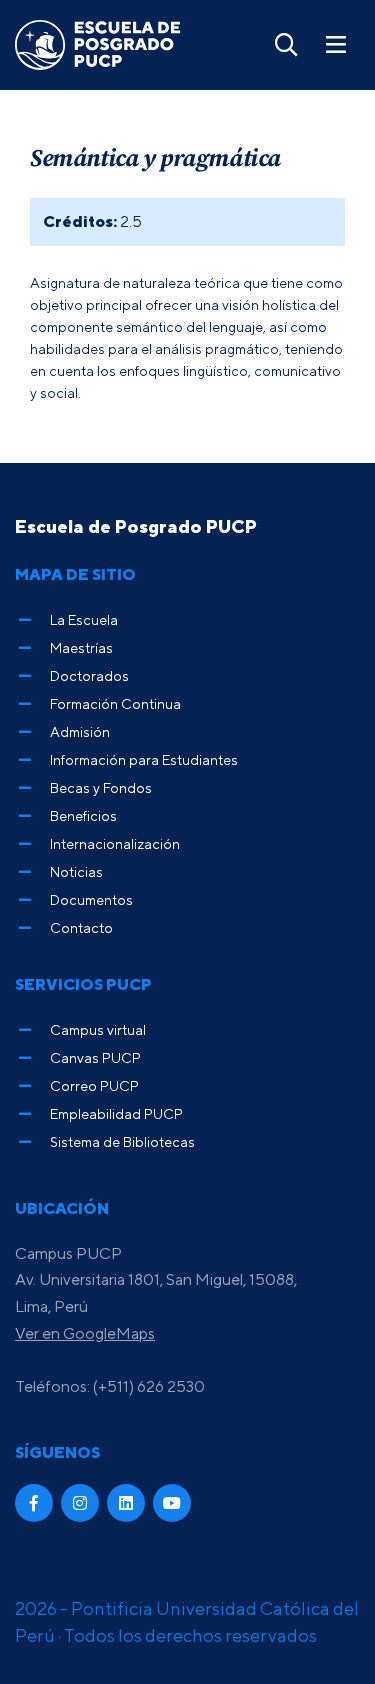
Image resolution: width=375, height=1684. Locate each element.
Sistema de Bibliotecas (122, 1141)
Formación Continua (115, 703)
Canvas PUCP (95, 1057)
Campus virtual (98, 1029)
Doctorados (89, 675)
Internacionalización (115, 843)
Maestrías (81, 647)
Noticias (76, 871)
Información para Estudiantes (144, 759)
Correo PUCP (94, 1085)
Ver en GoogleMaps (85, 1333)
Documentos (91, 899)
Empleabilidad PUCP (116, 1113)
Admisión (80, 731)
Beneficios (83, 815)
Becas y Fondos (101, 787)
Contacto (81, 927)
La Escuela (84, 619)
